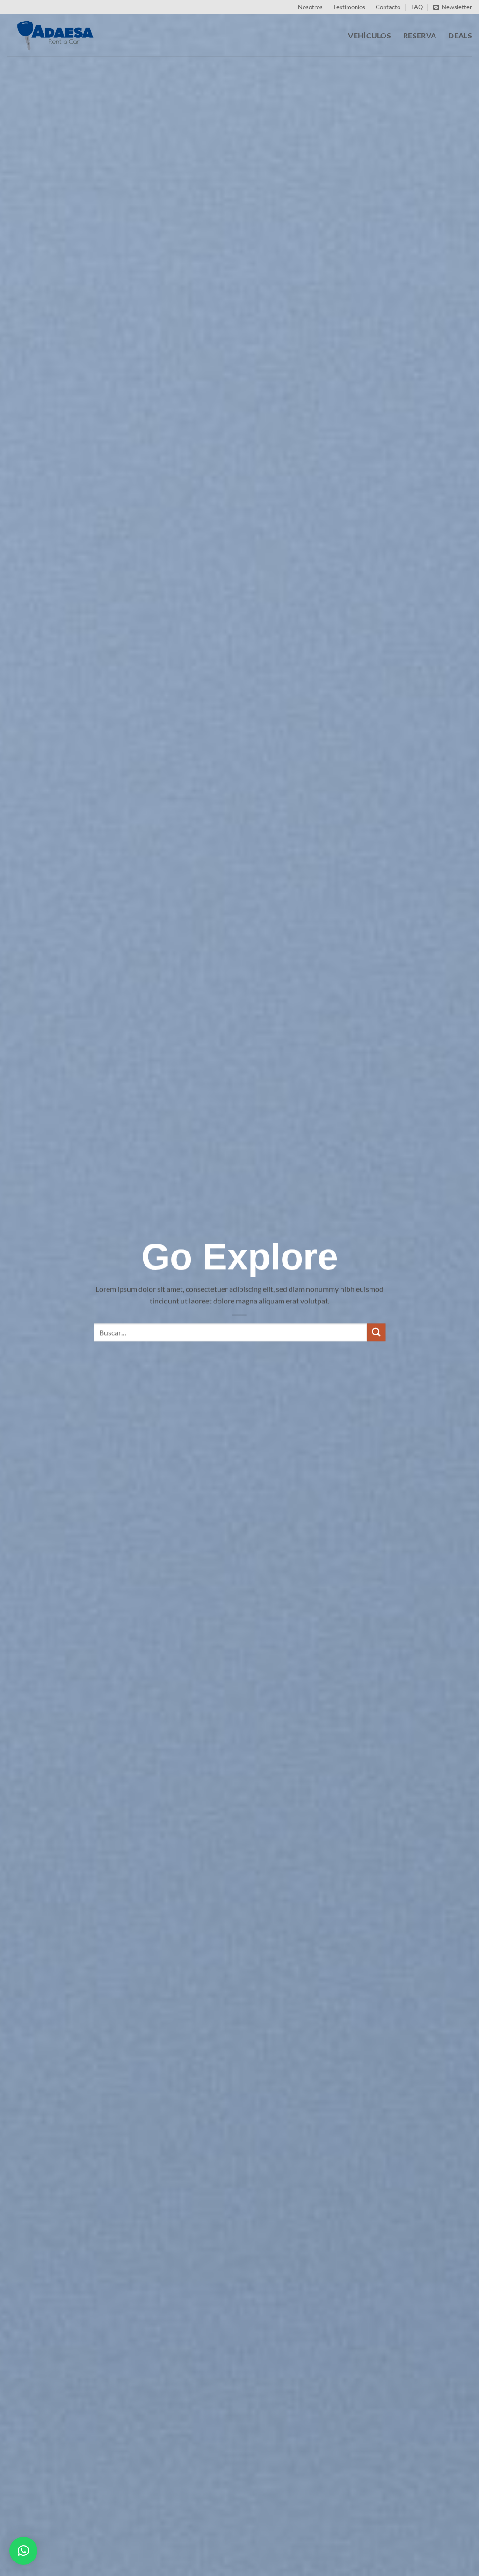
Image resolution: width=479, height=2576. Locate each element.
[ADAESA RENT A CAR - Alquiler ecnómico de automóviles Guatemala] (54, 35)
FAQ (417, 7)
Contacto (388, 7)
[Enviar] (376, 1333)
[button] (453, 7)
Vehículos (370, 35)
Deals (460, 35)
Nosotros (310, 7)
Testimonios (349, 7)
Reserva (420, 35)
